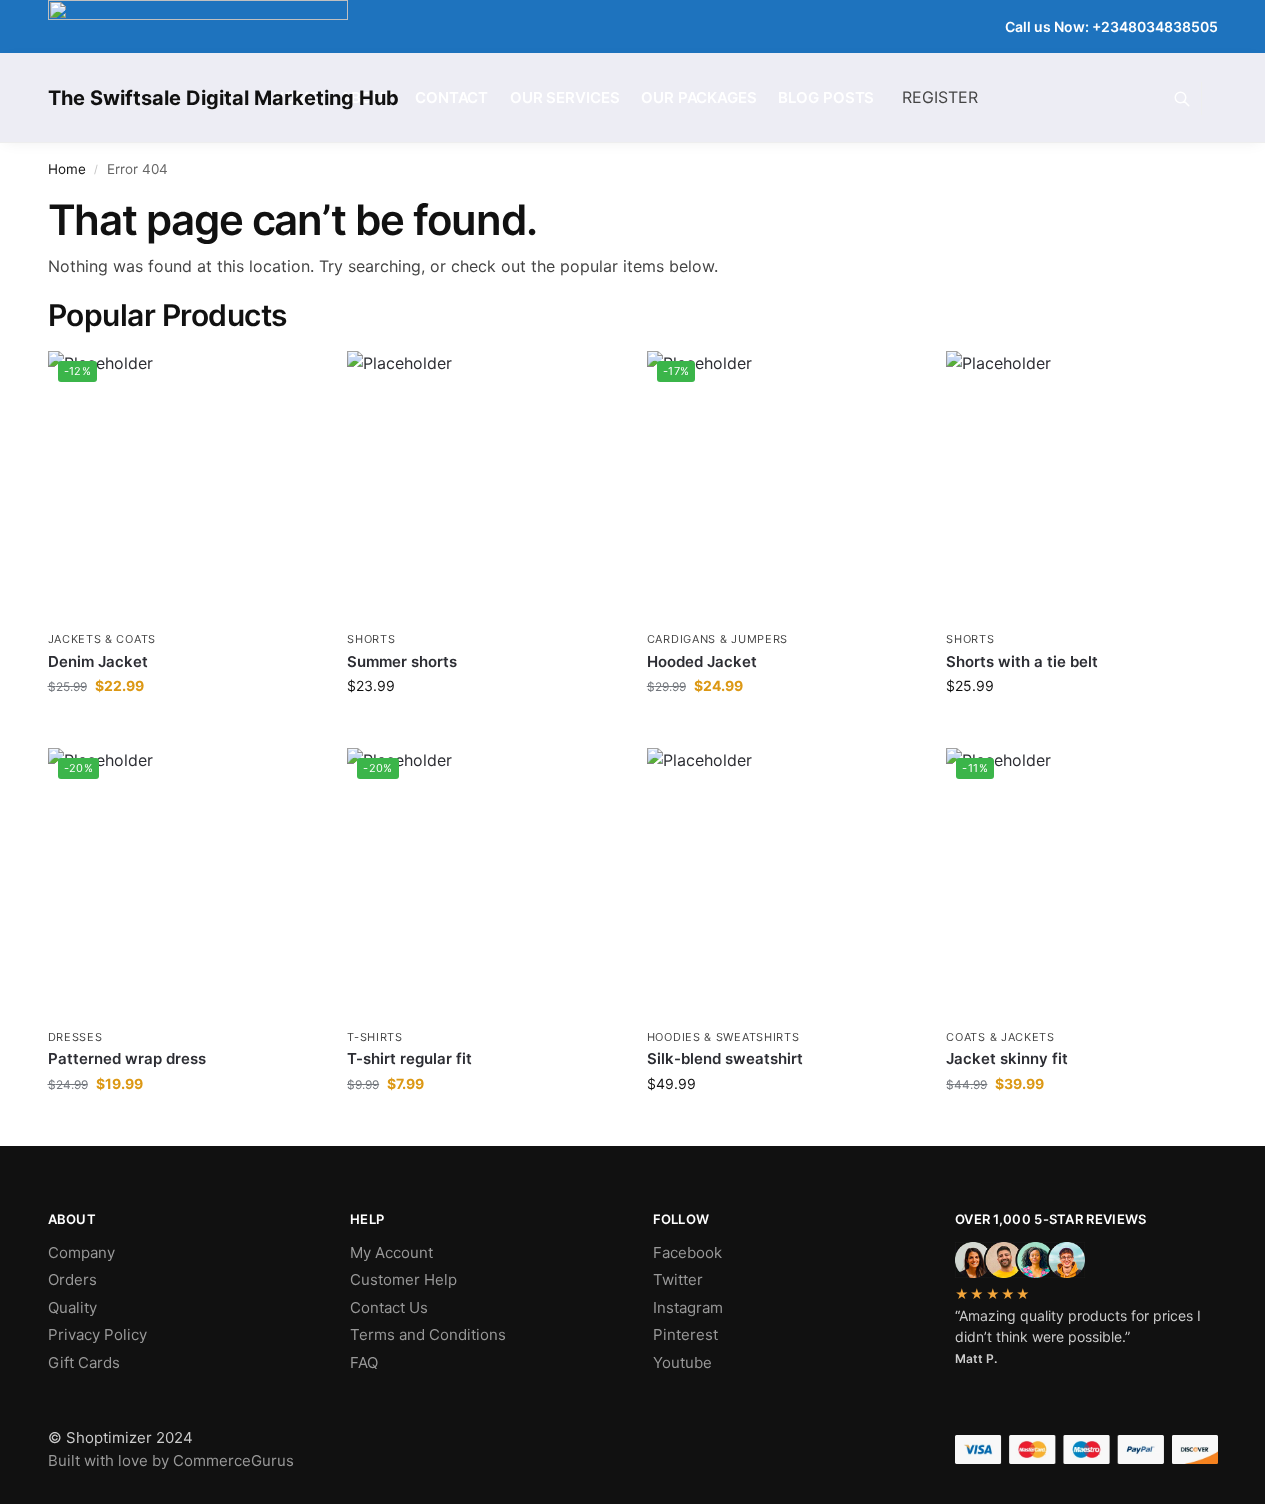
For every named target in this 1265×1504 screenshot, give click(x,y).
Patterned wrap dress (127, 1058)
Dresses (75, 1037)
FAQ (364, 1362)
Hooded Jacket (702, 661)
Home (67, 169)
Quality (72, 1307)
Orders (72, 1279)
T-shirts (375, 1037)
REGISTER (940, 97)
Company (81, 1252)
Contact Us (389, 1307)
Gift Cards (84, 1362)
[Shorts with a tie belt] (1081, 486)
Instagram (688, 1307)
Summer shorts (402, 661)
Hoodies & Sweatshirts (723, 1037)
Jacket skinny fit (1007, 1058)
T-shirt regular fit (409, 1058)
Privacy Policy (97, 1334)
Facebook (687, 1252)
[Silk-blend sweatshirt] (782, 883)
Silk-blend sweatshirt (725, 1058)
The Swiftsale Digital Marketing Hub (223, 98)
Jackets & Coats (102, 639)
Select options (782, 1125)
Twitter (678, 1279)
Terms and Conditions (428, 1334)
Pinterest (685, 1334)
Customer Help (403, 1279)
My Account (391, 1252)
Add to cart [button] (182, 727)
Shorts (371, 639)
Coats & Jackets (1000, 1037)
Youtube (682, 1362)
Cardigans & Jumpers (717, 639)
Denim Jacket (98, 661)
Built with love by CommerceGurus (171, 1460)
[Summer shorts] (482, 486)
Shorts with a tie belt (1022, 661)
